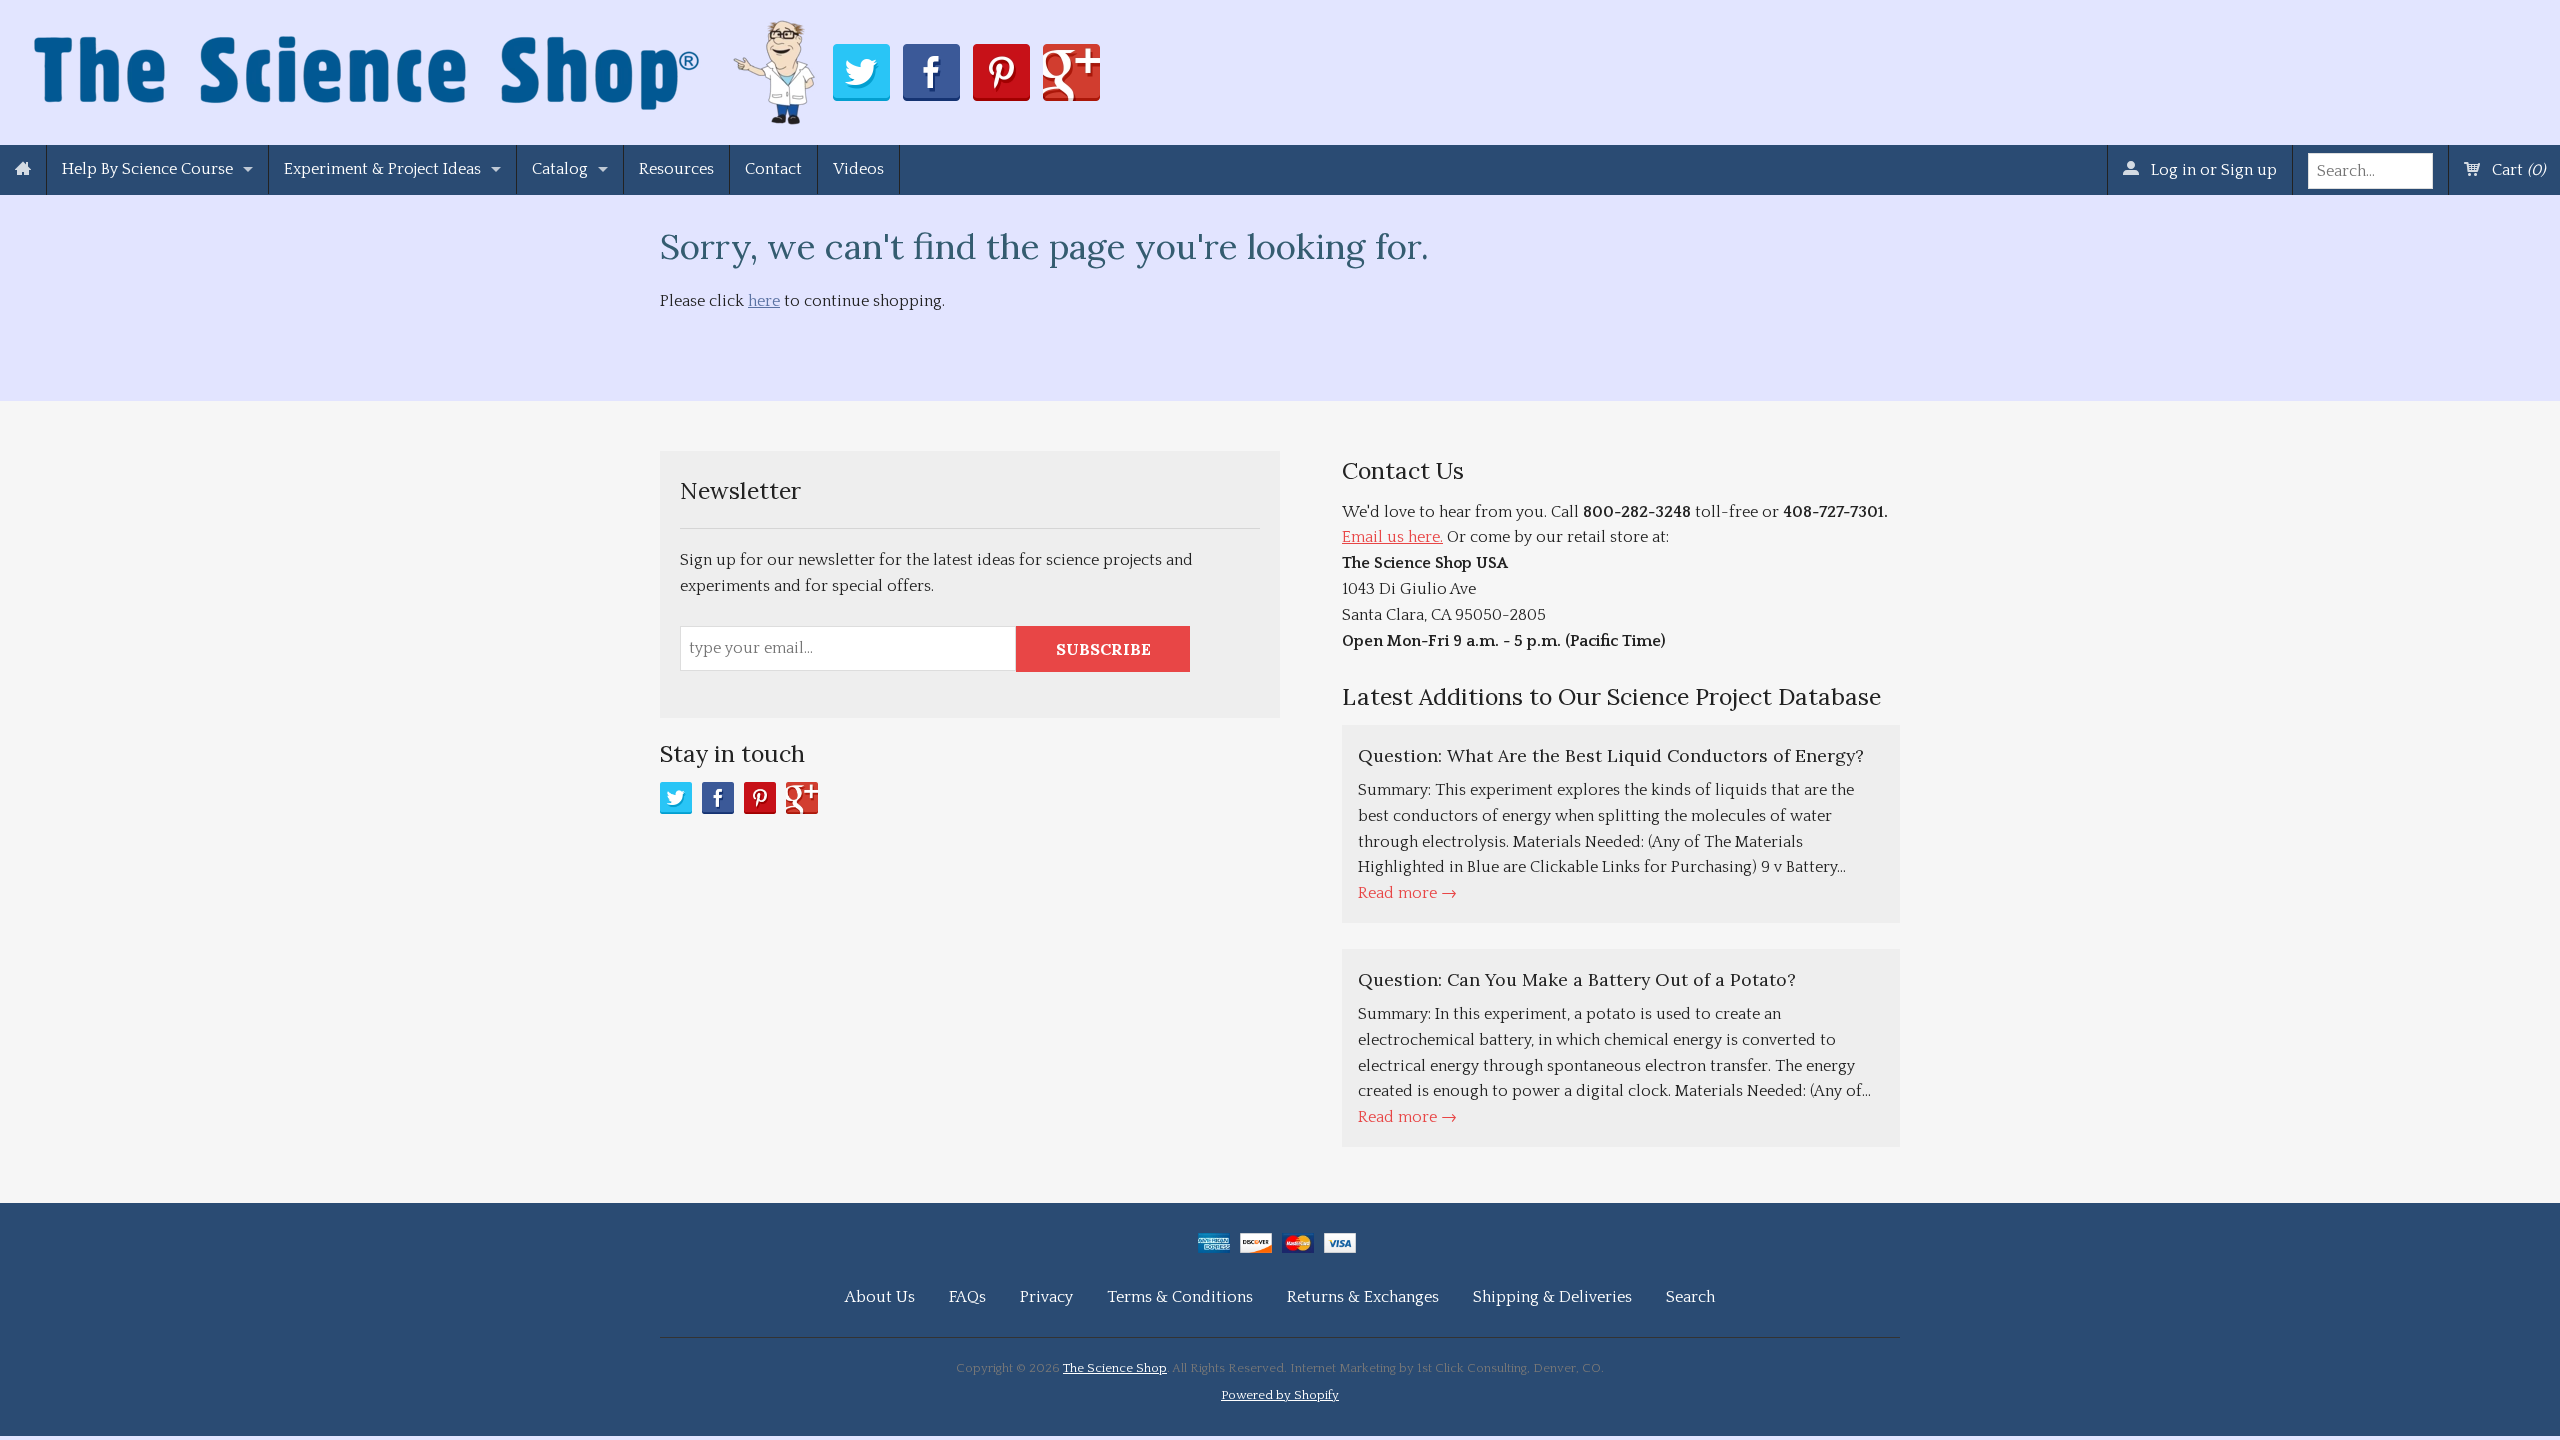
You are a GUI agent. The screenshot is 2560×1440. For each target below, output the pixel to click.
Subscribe (1103, 649)
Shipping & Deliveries (1552, 1297)
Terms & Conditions (1180, 1297)
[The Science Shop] (426, 67)
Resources (676, 169)
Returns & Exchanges (1363, 1297)
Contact (773, 169)
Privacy (1046, 1297)
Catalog (560, 169)
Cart (2516, 170)
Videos (858, 169)
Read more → (1407, 893)
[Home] (23, 170)
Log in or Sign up (2212, 170)
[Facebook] (718, 798)
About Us (880, 1297)
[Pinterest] (760, 798)
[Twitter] (676, 798)
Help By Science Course (147, 169)
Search (1690, 1297)
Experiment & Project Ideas (382, 169)
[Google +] (802, 798)
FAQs (967, 1297)
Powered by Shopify (1280, 1395)
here (764, 301)
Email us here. (1392, 537)
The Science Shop (1115, 1368)
